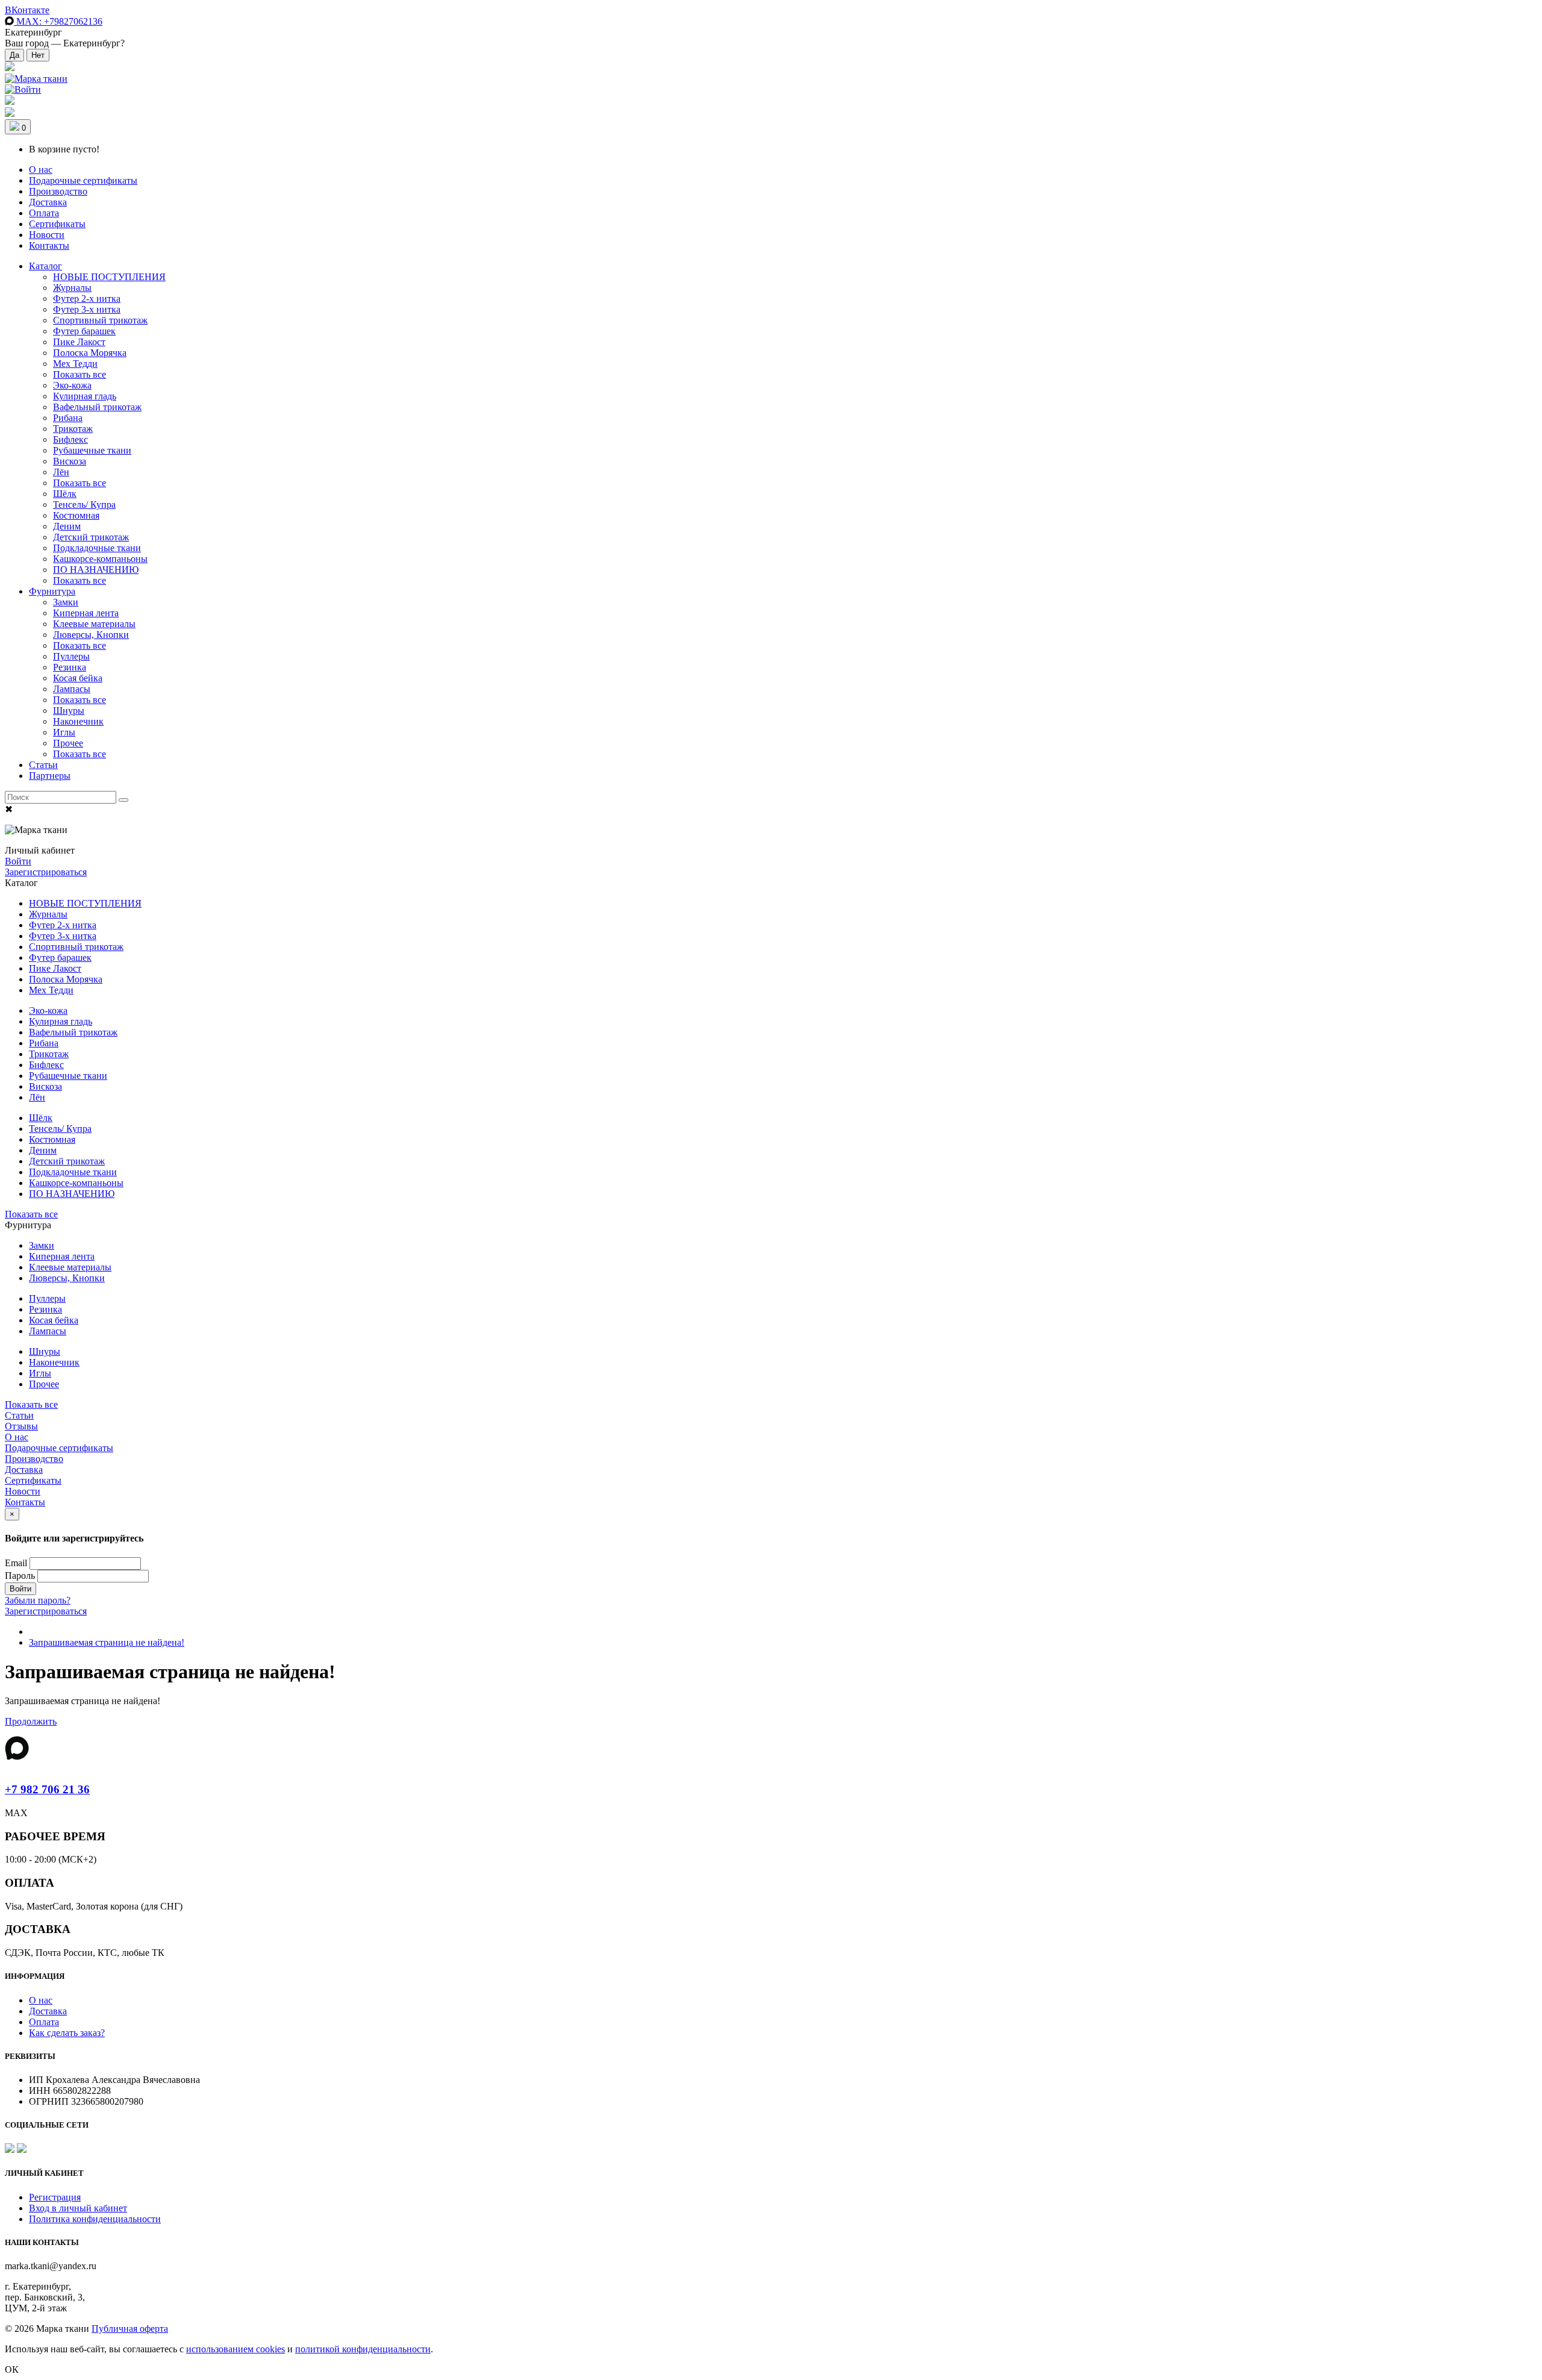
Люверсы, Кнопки (91, 635)
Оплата (44, 213)
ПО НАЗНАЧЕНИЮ (96, 570)
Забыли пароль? (38, 1600)
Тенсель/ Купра (84, 504)
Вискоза (70, 461)
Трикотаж (73, 429)
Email (16, 1563)
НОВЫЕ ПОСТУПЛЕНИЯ (109, 277)
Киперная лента (86, 613)
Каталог (45, 266)
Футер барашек (84, 331)
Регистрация (55, 2197)
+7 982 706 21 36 (47, 1789)
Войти (18, 861)
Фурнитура (52, 591)
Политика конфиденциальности (95, 2219)
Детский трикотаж (91, 537)
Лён (61, 472)
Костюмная (76, 515)
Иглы (64, 732)
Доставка (48, 202)
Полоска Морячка (90, 353)
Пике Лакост (79, 342)
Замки (66, 602)
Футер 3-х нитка (87, 309)
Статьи (43, 765)
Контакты (49, 245)
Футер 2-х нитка (87, 298)
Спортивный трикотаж (100, 320)
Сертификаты (57, 224)
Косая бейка (78, 678)
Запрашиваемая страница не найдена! (107, 1642)
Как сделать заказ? (67, 2033)
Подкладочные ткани (97, 548)
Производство (58, 191)
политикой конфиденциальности (363, 2349)
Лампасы (72, 689)
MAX (58, 21)
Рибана (68, 418)
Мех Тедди (75, 364)
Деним (67, 526)
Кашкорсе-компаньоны (100, 559)
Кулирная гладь (85, 396)
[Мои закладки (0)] (10, 68)
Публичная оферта (130, 2328)
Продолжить (31, 1721)
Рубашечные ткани (92, 450)
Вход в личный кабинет (78, 2208)
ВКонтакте (27, 10)
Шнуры (69, 711)
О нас (41, 170)
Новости (47, 235)
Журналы (72, 288)
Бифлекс (70, 439)
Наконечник (78, 721)
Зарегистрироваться (46, 872)
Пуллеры (71, 656)
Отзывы (21, 1426)
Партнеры (50, 776)
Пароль (20, 1576)
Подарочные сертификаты (83, 180)
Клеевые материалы (94, 624)
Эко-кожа (72, 385)
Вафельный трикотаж (97, 407)
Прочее (68, 743)
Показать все (80, 374)
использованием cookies (236, 2349)
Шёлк (65, 494)
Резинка (70, 667)
